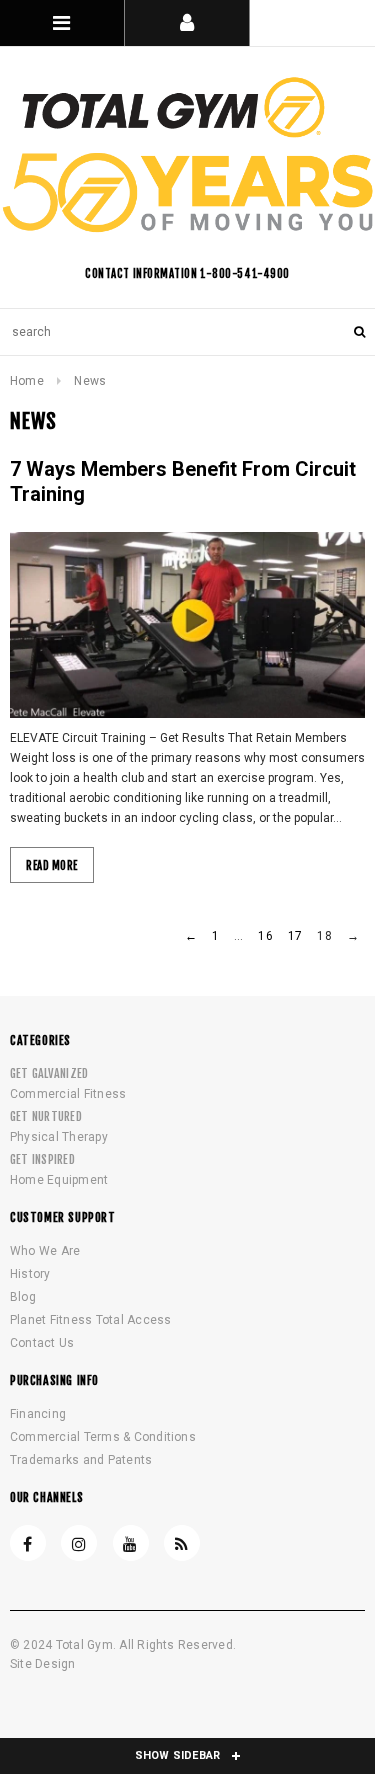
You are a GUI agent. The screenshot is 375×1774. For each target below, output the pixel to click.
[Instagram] (79, 1543)
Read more (52, 866)
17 (295, 936)
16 (265, 936)
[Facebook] (28, 1543)
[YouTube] (131, 1543)
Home (27, 381)
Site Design (43, 1664)
